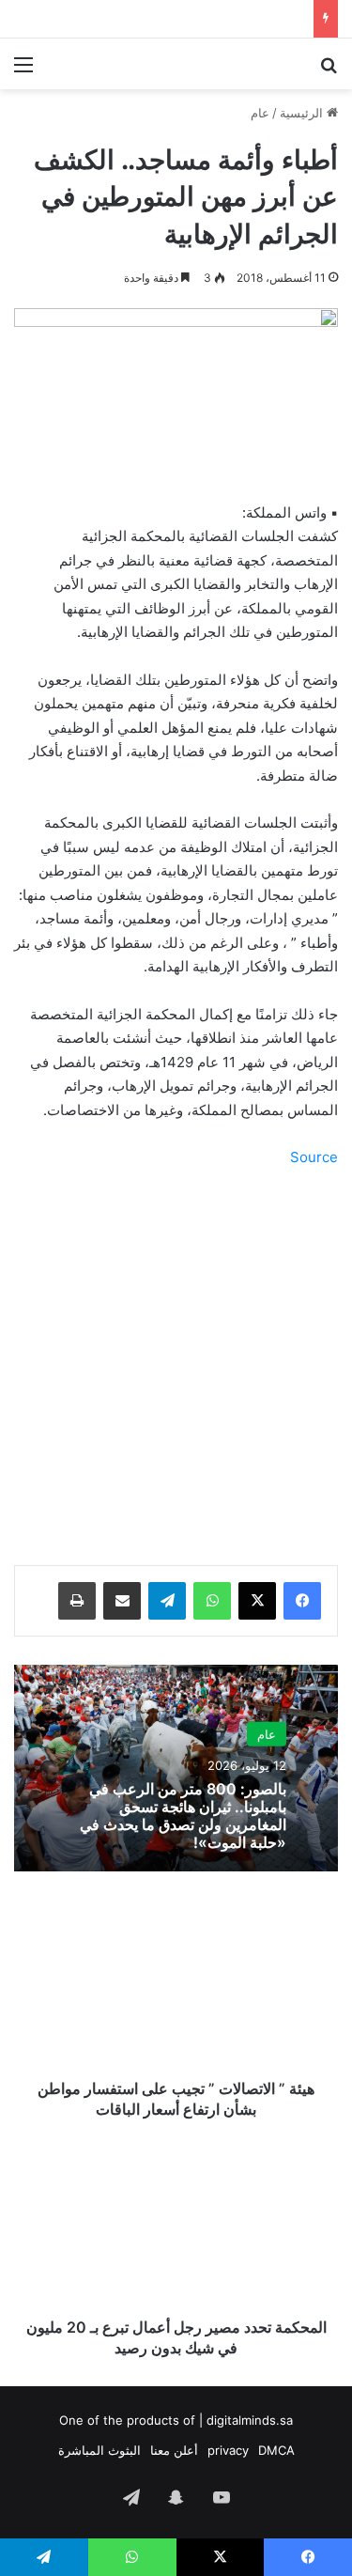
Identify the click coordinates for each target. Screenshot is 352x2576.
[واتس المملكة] (230, 64)
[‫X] (257, 1601)
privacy (228, 2450)
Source (314, 1157)
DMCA (276, 2450)
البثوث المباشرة (99, 2450)
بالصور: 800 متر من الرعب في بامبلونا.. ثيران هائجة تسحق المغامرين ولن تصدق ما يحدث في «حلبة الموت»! (183, 1816)
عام (260, 113)
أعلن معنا (174, 2450)
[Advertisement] (176, 1369)
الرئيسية (303, 113)
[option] (176, 1768)
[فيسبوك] (302, 1601)
